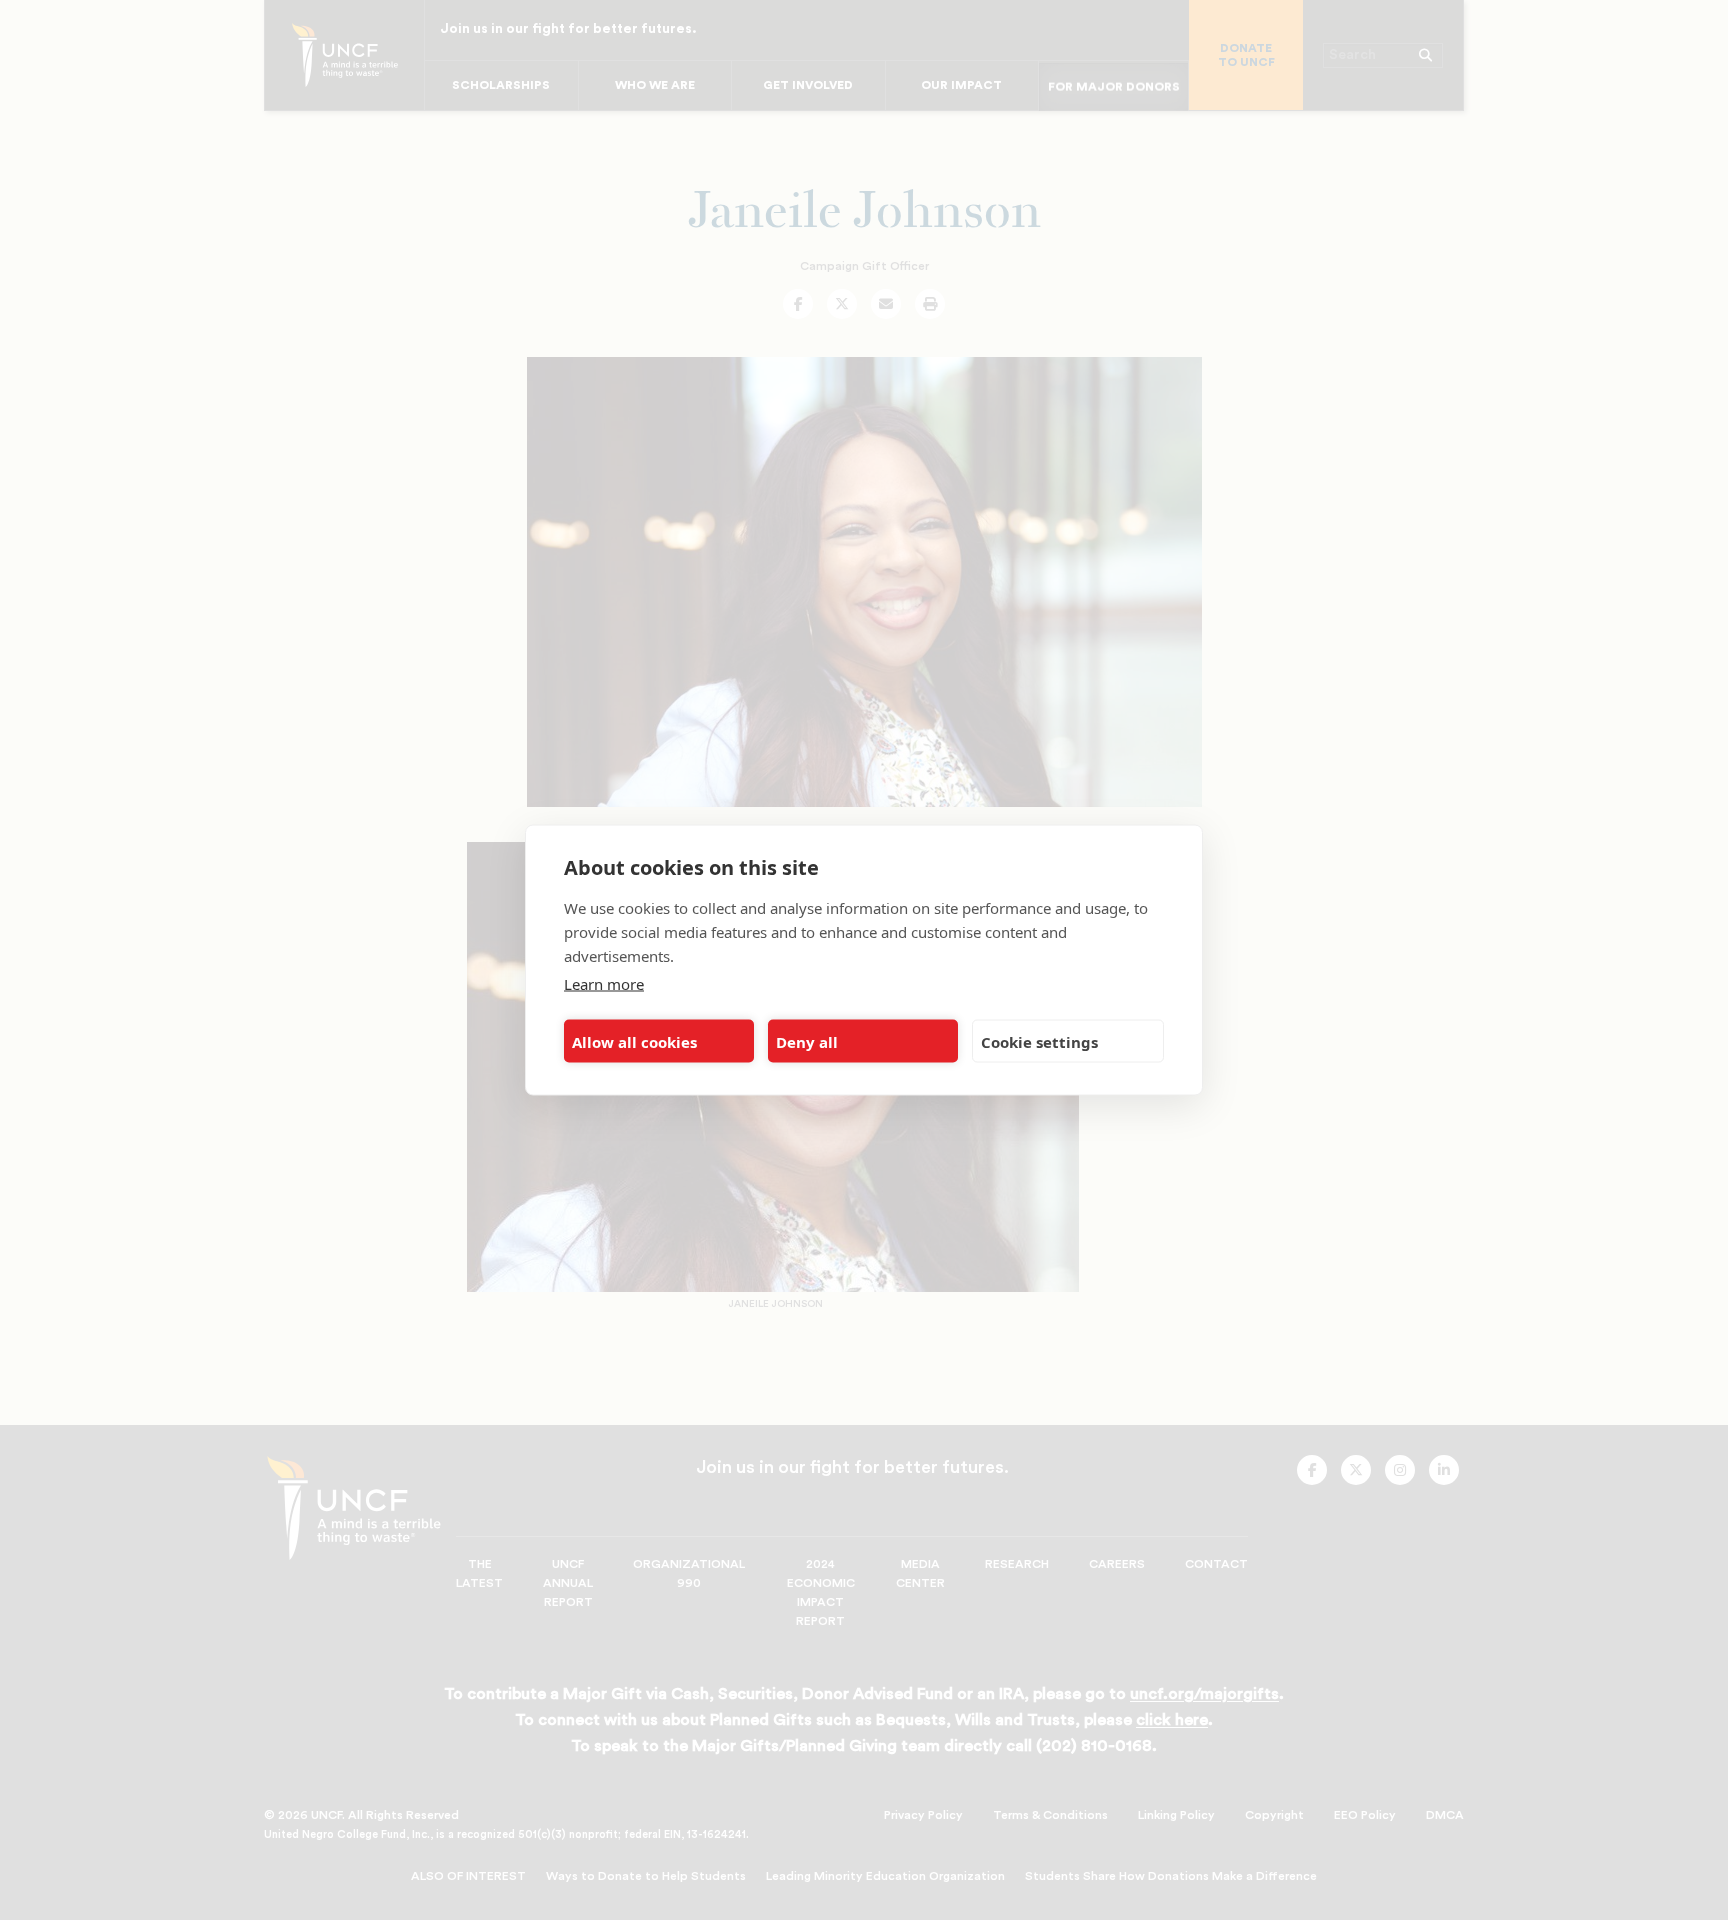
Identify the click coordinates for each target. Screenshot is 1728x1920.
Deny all (807, 1041)
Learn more (604, 984)
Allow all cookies (634, 1041)
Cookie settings (1039, 1041)
